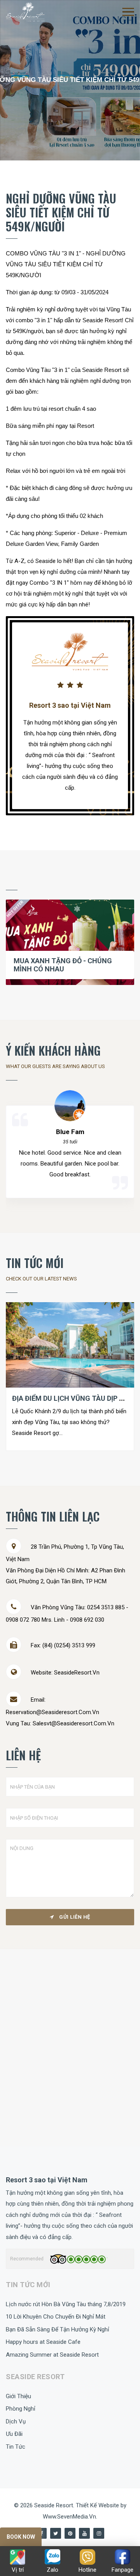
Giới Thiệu (18, 2396)
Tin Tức (16, 2447)
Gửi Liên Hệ (74, 1917)
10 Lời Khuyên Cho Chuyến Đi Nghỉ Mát (56, 2317)
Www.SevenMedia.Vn (69, 2517)
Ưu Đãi (14, 2434)
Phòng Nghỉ (21, 2409)
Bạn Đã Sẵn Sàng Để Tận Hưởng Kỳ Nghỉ (58, 2329)
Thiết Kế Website (98, 2505)
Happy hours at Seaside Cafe (43, 2342)
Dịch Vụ (16, 2421)
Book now (21, 2537)
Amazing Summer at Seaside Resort (52, 2355)
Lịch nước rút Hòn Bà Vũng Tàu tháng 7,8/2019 (66, 2304)
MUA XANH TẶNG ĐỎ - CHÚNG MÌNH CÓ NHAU (63, 965)
